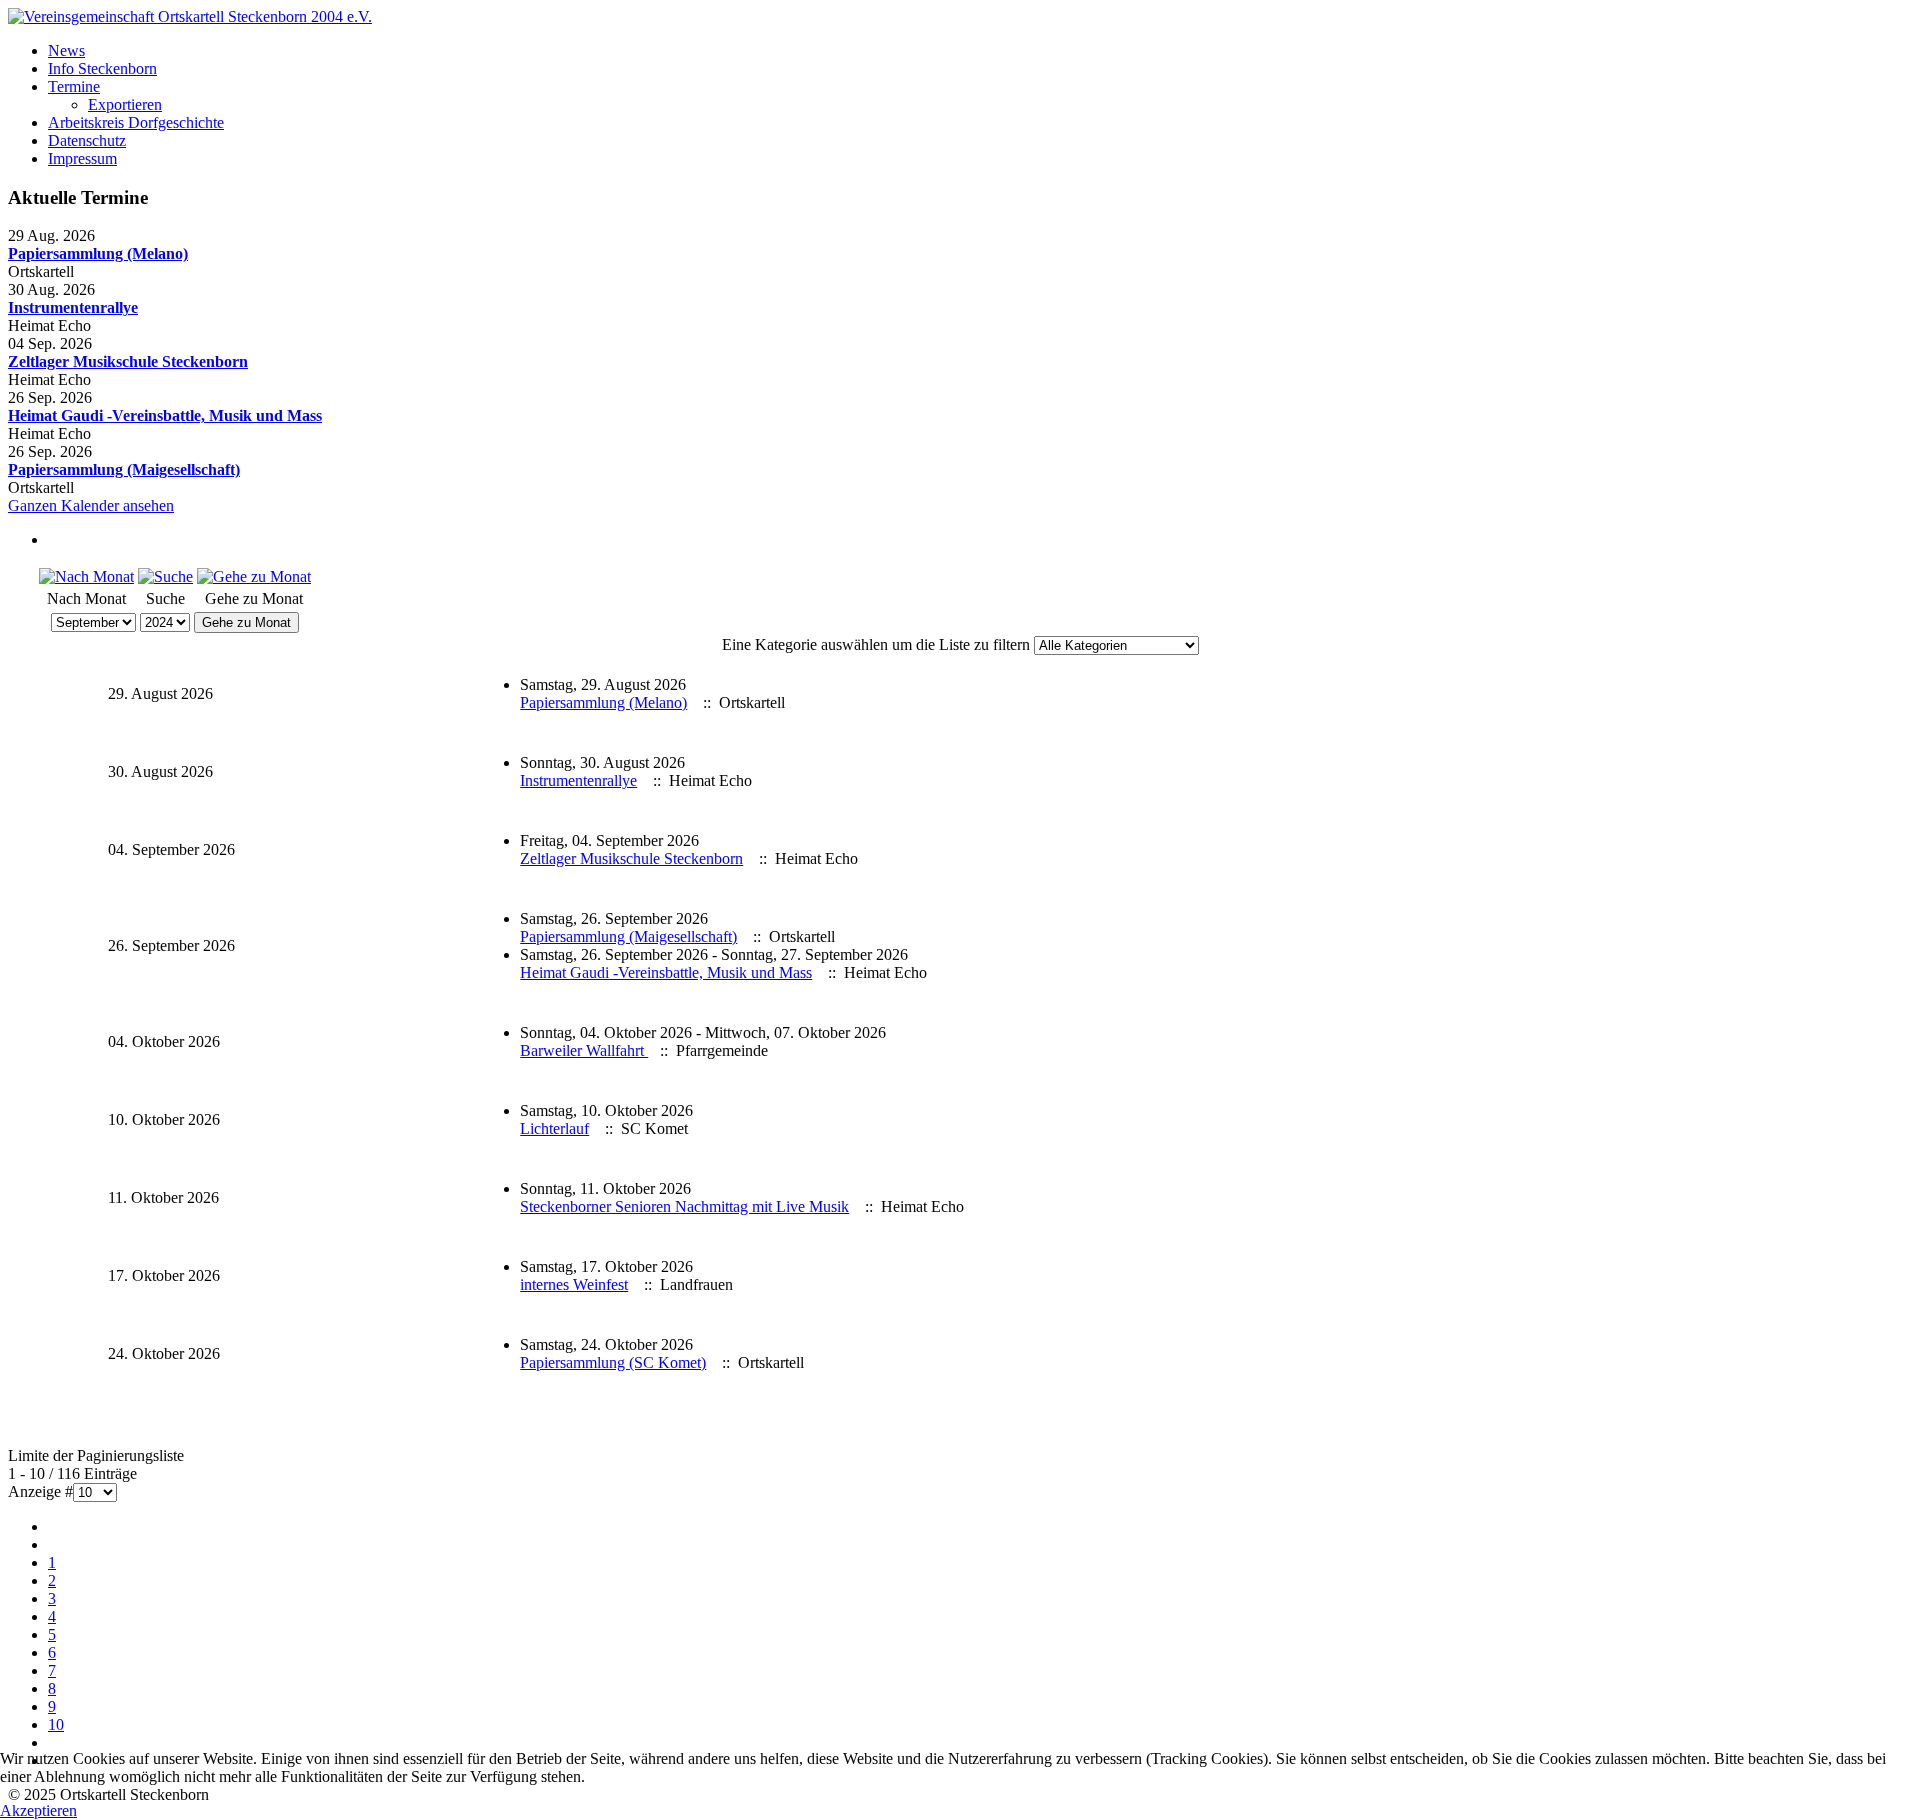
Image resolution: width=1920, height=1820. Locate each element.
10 (56, 1724)
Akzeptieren (38, 1810)
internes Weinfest (574, 1284)
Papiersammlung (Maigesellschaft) (124, 469)
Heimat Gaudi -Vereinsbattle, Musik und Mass (165, 415)
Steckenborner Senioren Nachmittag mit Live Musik (684, 1206)
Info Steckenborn (102, 68)
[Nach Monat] (86, 576)
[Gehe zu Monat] (254, 576)
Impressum (82, 158)
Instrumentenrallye (73, 307)
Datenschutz (87, 140)
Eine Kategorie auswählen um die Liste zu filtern (876, 644)
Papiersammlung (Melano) (98, 253)
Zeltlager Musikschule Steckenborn (128, 361)
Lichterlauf (554, 1128)
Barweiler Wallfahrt (584, 1050)
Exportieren (125, 104)
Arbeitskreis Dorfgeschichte (136, 122)
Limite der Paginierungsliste (96, 1455)
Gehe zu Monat (246, 622)
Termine (74, 86)
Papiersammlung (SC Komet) (613, 1362)
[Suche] (165, 576)
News (66, 50)
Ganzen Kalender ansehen (91, 505)
